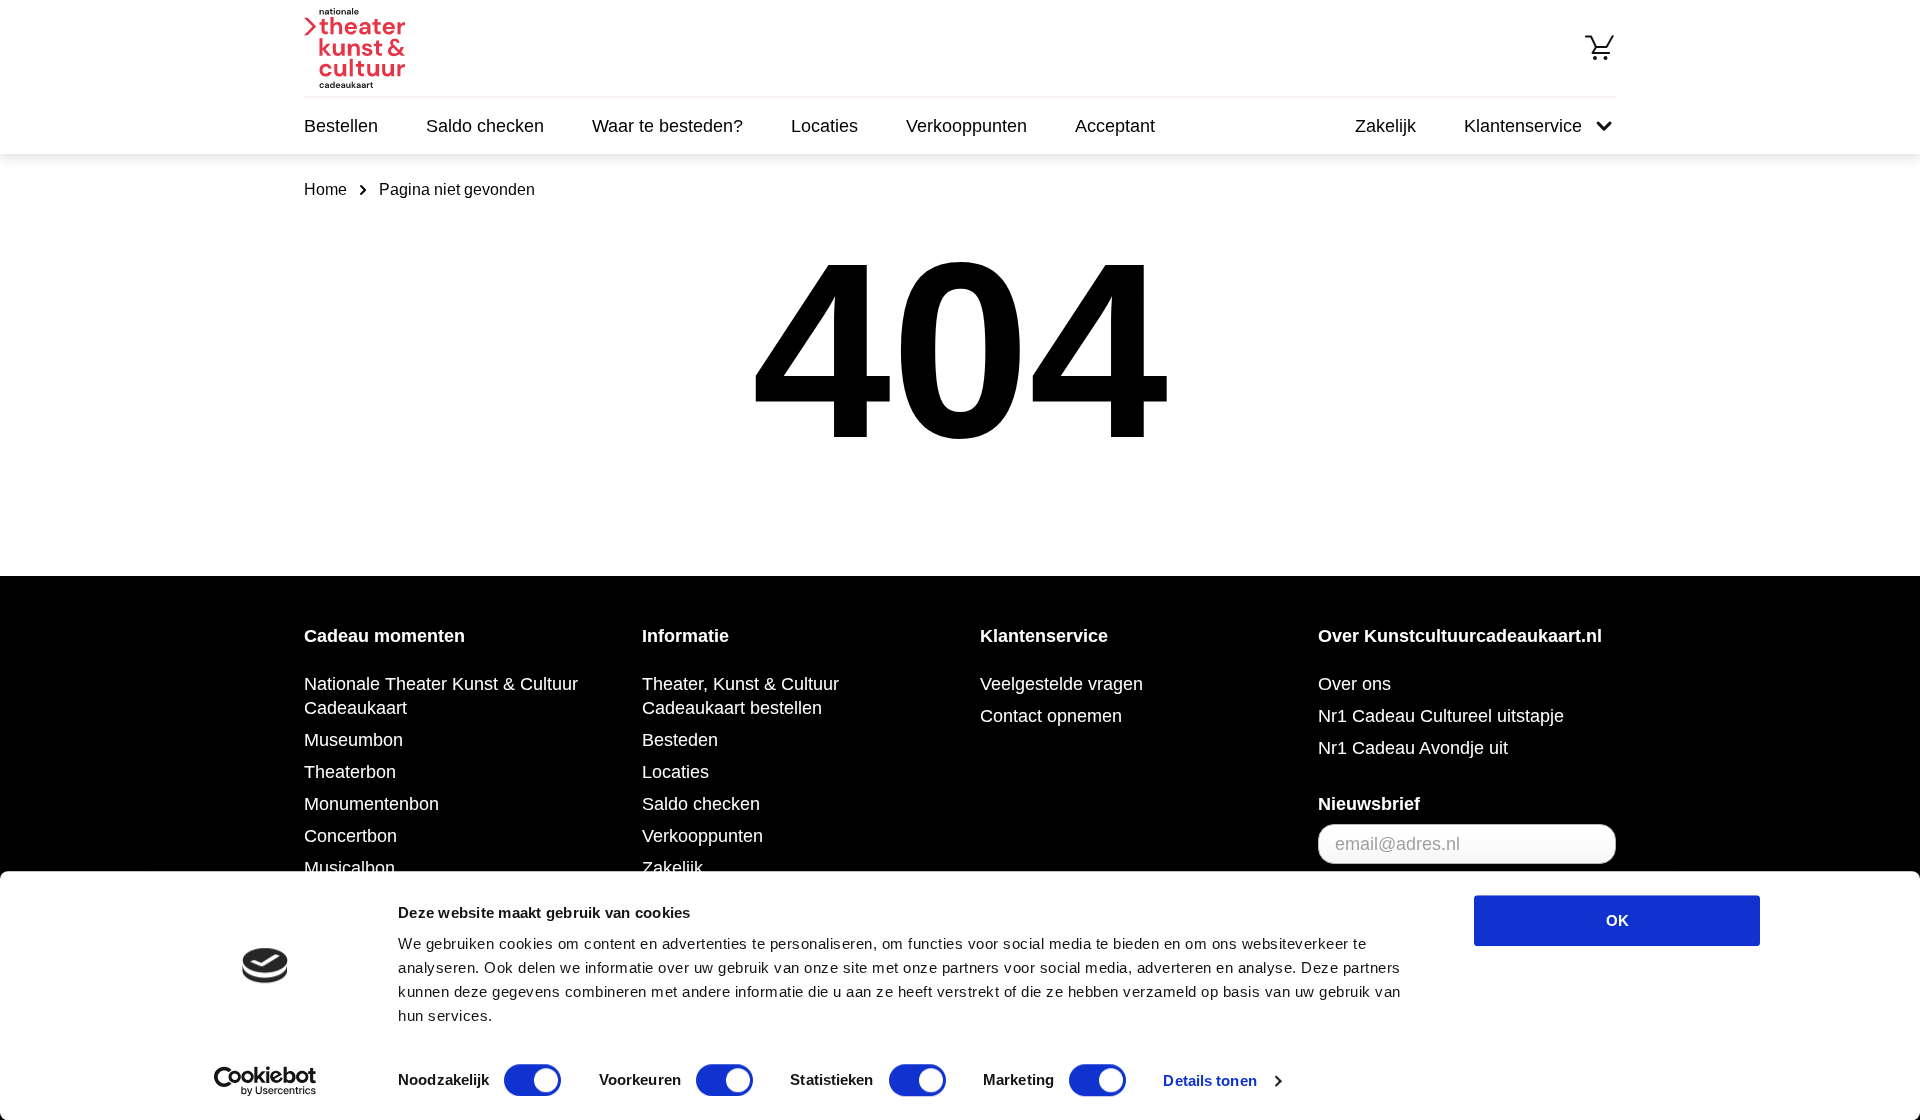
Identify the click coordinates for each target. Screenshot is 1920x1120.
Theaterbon (350, 772)
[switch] (724, 1080)
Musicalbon (349, 868)
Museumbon (353, 740)
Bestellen (341, 126)
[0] (1600, 48)
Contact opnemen (1051, 716)
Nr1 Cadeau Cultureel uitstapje (1441, 716)
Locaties (824, 126)
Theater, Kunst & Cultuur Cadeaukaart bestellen (740, 696)
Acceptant (1115, 126)
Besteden (680, 740)
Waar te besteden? (667, 126)
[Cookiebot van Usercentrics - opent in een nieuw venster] (265, 1081)
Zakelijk (1385, 126)
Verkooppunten (966, 126)
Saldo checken (485, 126)
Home (325, 189)
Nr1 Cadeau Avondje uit (1413, 748)
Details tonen (1209, 1080)
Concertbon (350, 836)
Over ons (1354, 684)
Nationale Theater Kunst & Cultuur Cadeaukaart (441, 696)
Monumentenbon (371, 804)
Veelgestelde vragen (1061, 684)
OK (1617, 920)
